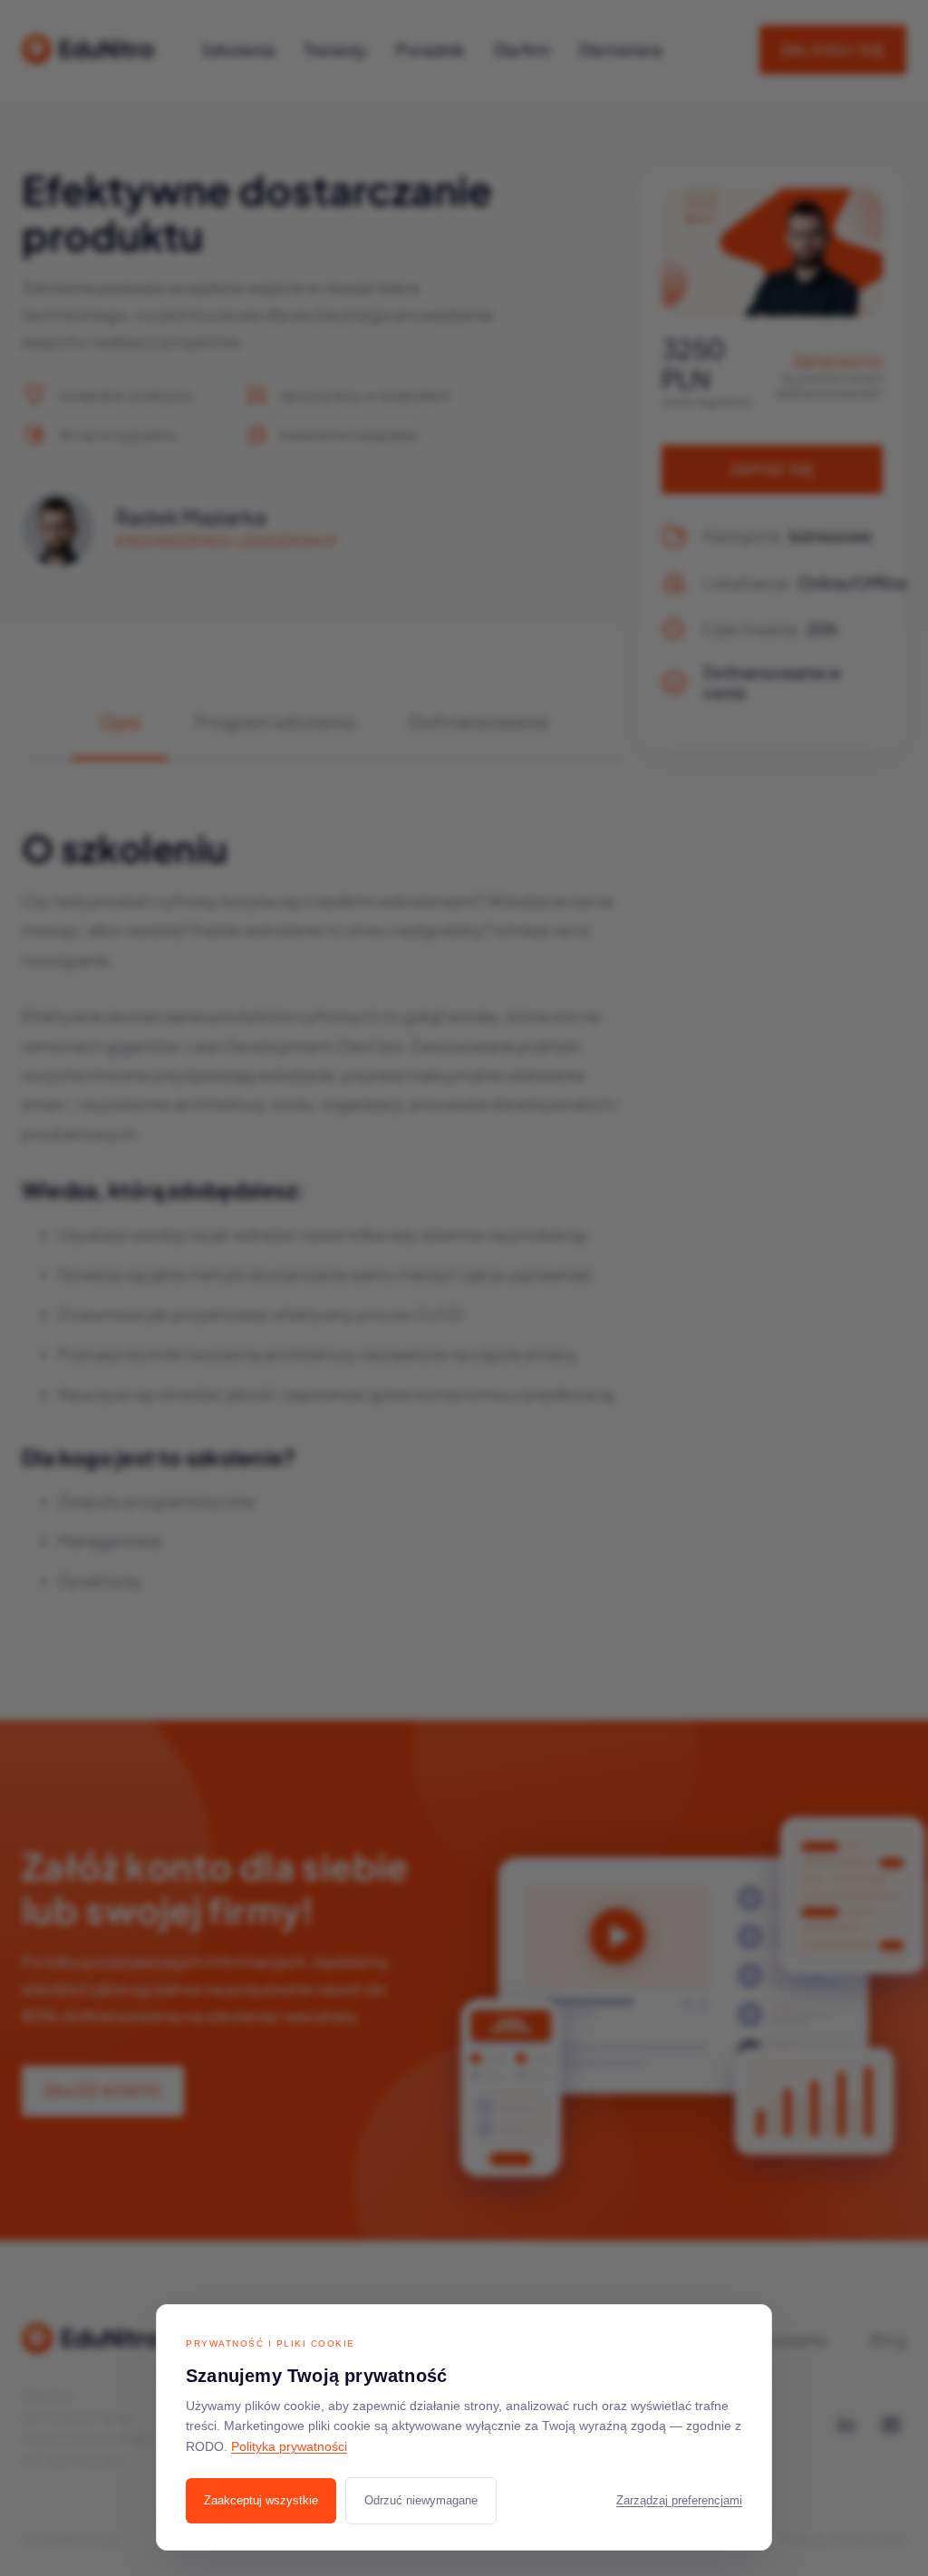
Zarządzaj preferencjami (679, 2501)
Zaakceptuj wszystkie (261, 2500)
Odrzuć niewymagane (421, 2500)
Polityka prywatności (289, 2447)
